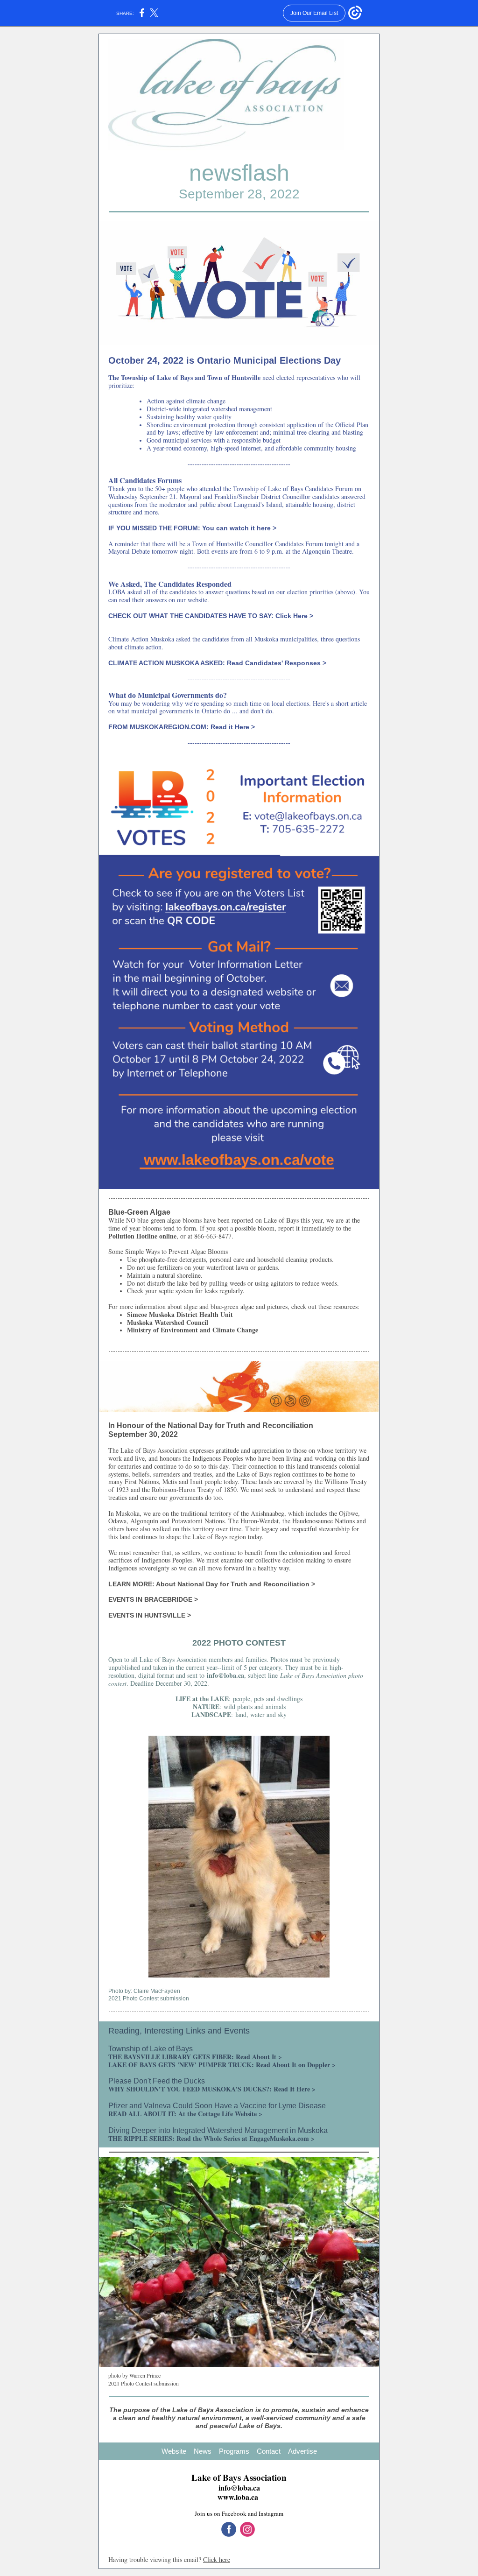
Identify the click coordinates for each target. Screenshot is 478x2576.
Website (174, 2451)
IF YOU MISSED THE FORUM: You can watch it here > (192, 528)
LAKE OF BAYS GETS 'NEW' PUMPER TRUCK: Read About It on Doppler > (222, 2065)
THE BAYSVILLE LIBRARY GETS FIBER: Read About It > (195, 2057)
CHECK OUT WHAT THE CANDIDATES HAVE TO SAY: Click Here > (211, 616)
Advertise (302, 2451)
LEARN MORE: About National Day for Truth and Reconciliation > (212, 1584)
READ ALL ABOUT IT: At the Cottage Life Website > (185, 2114)
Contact (269, 2451)
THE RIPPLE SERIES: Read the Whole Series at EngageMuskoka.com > (211, 2138)
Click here (217, 2559)
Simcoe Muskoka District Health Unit (180, 1314)
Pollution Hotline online (142, 1236)
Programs (234, 2451)
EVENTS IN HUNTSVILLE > (150, 1615)
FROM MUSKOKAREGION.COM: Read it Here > (182, 727)
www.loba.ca (238, 2497)
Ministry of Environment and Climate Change (193, 1330)
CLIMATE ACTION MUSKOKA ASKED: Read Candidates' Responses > (217, 663)
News (203, 2451)
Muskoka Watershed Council (168, 1322)
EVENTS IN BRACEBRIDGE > (153, 1599)
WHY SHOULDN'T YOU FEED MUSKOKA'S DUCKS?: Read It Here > (212, 2089)
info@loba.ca (225, 1675)
